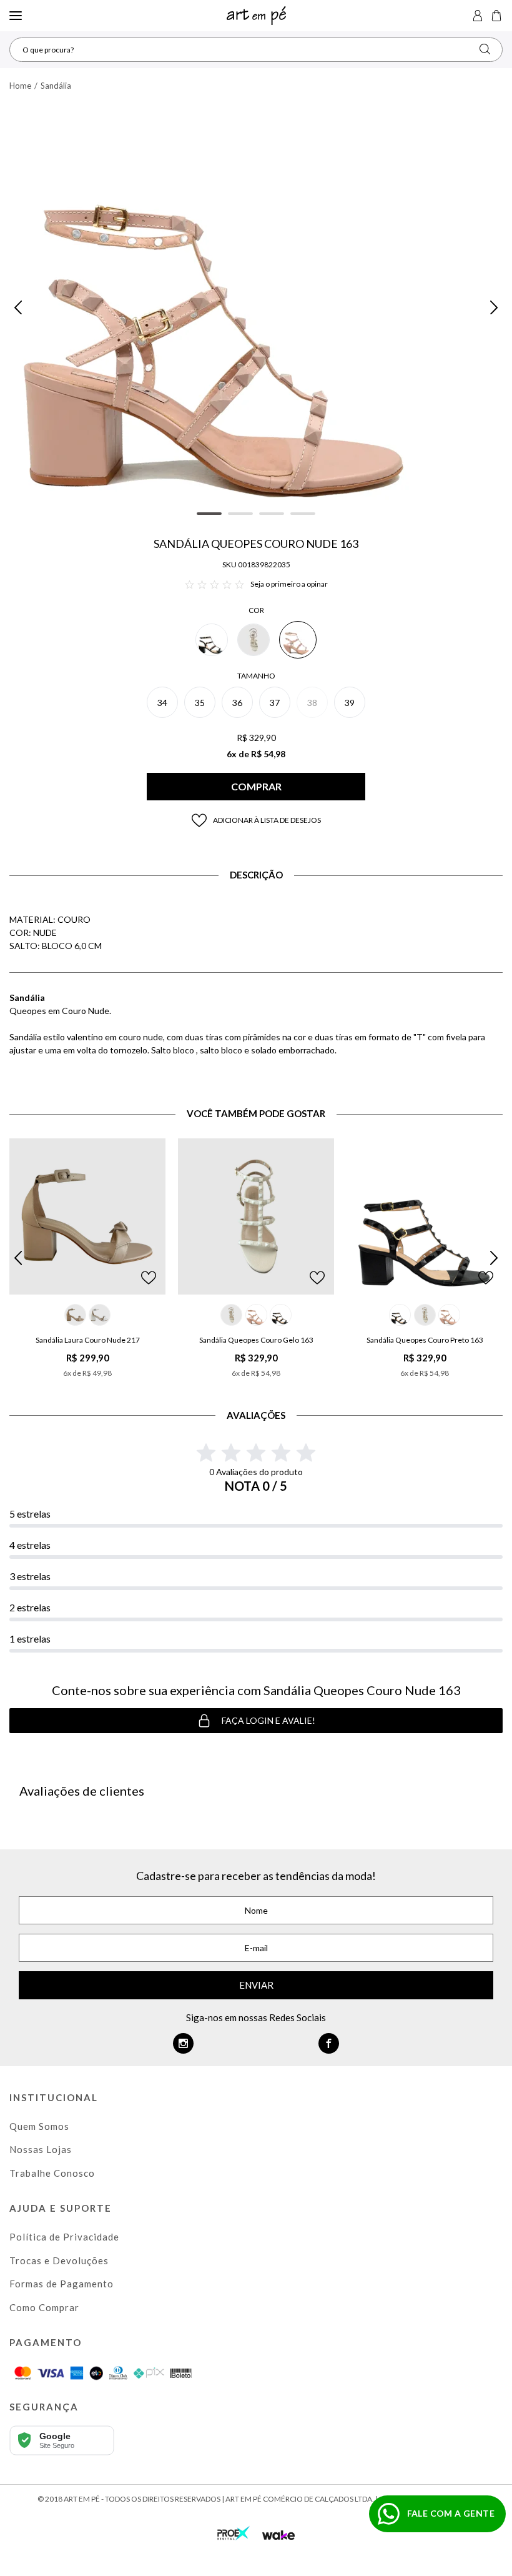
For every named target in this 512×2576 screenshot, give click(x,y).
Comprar (256, 786)
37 (275, 703)
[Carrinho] (496, 16)
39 (350, 703)
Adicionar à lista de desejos (267, 820)
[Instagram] (183, 2043)
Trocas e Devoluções (59, 2260)
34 (162, 703)
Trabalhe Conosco (52, 2173)
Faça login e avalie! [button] (268, 1720)
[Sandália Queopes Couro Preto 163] (425, 1216)
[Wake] (278, 2535)
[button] (18, 307)
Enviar (256, 1985)
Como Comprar (44, 2307)
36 (237, 703)
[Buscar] (485, 49)
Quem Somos (39, 2126)
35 (200, 703)
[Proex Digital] (234, 2532)
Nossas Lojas (41, 2149)
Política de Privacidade (64, 2237)
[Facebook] (329, 2043)
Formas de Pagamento (62, 2284)
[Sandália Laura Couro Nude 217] (87, 1216)
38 (312, 703)
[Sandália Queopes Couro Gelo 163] (256, 1216)
